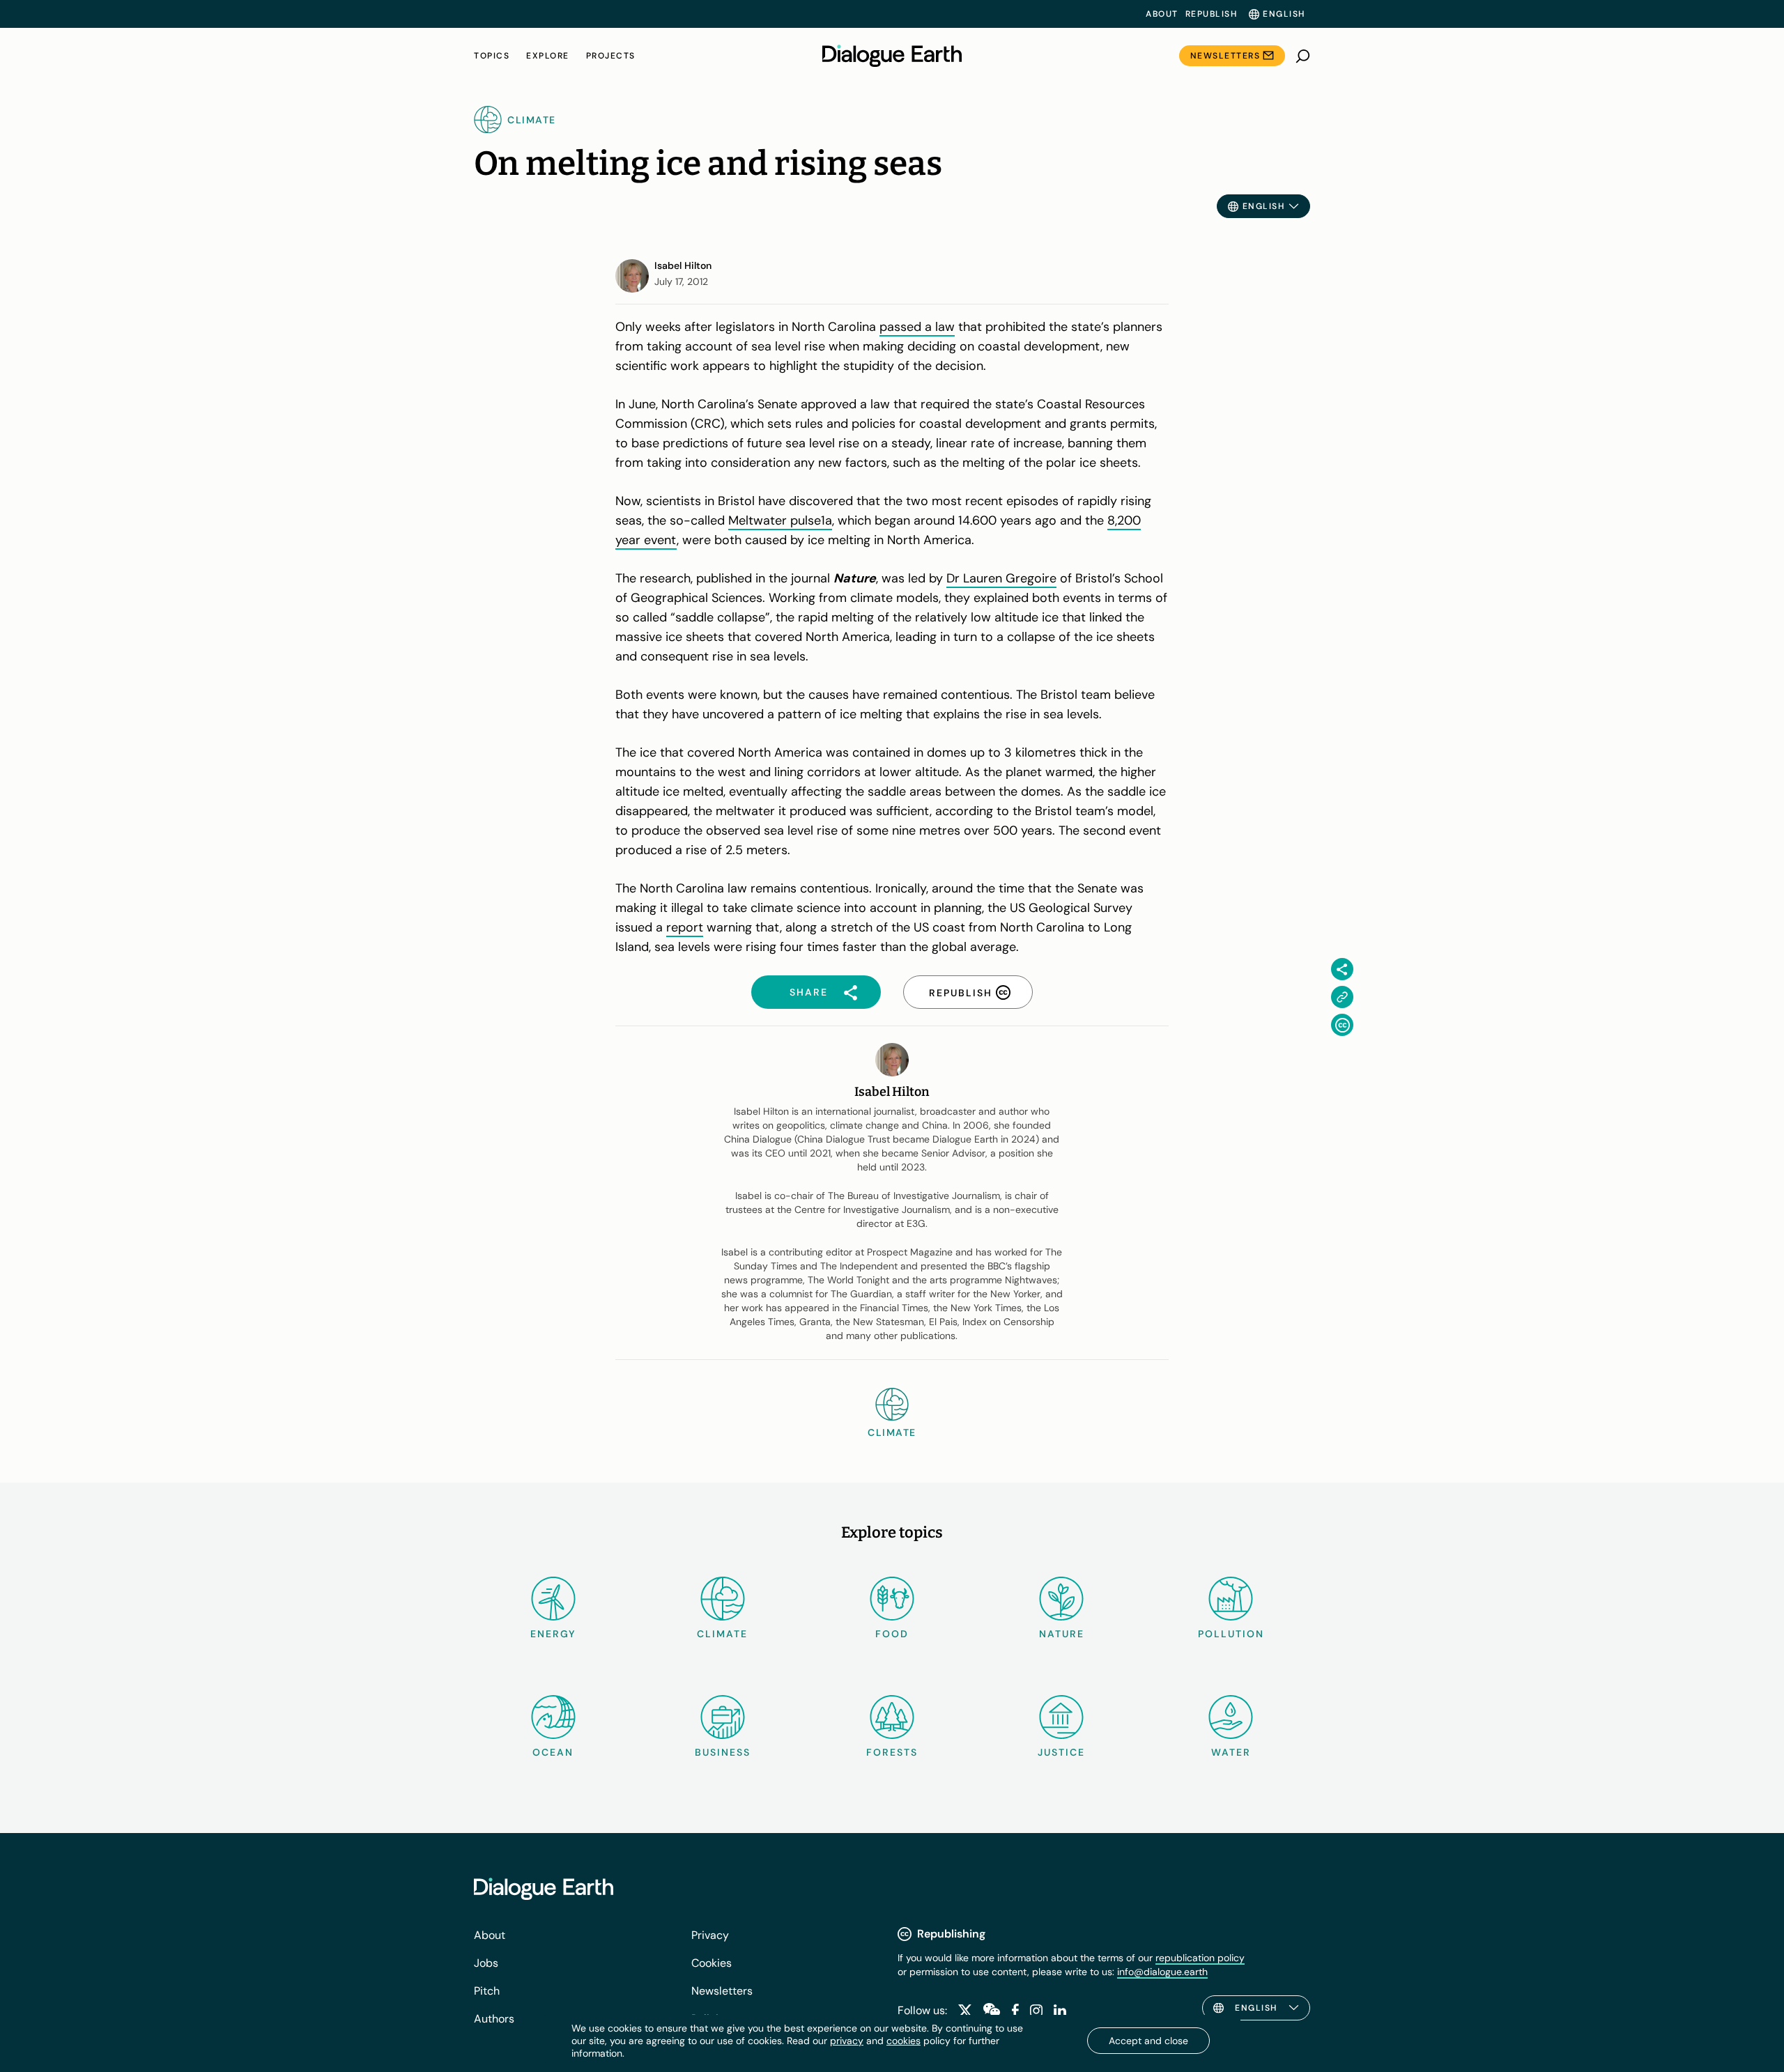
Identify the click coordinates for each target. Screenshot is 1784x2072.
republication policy (1200, 1958)
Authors (494, 2019)
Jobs (486, 1963)
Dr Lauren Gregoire (1001, 578)
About (1162, 14)
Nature (1062, 1634)
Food (892, 1634)
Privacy (710, 1935)
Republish (1212, 14)
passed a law (917, 327)
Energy (553, 1634)
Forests (892, 1752)
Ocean (553, 1752)
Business (723, 1752)
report (685, 927)
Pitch (487, 1991)
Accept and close (1148, 2041)
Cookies (712, 1963)
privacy (847, 2041)
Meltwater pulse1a (780, 520)
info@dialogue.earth (1162, 1972)
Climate (722, 1634)
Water (1231, 1752)
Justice (1061, 1752)
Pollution (1231, 1634)
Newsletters (1225, 56)
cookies (903, 2041)
